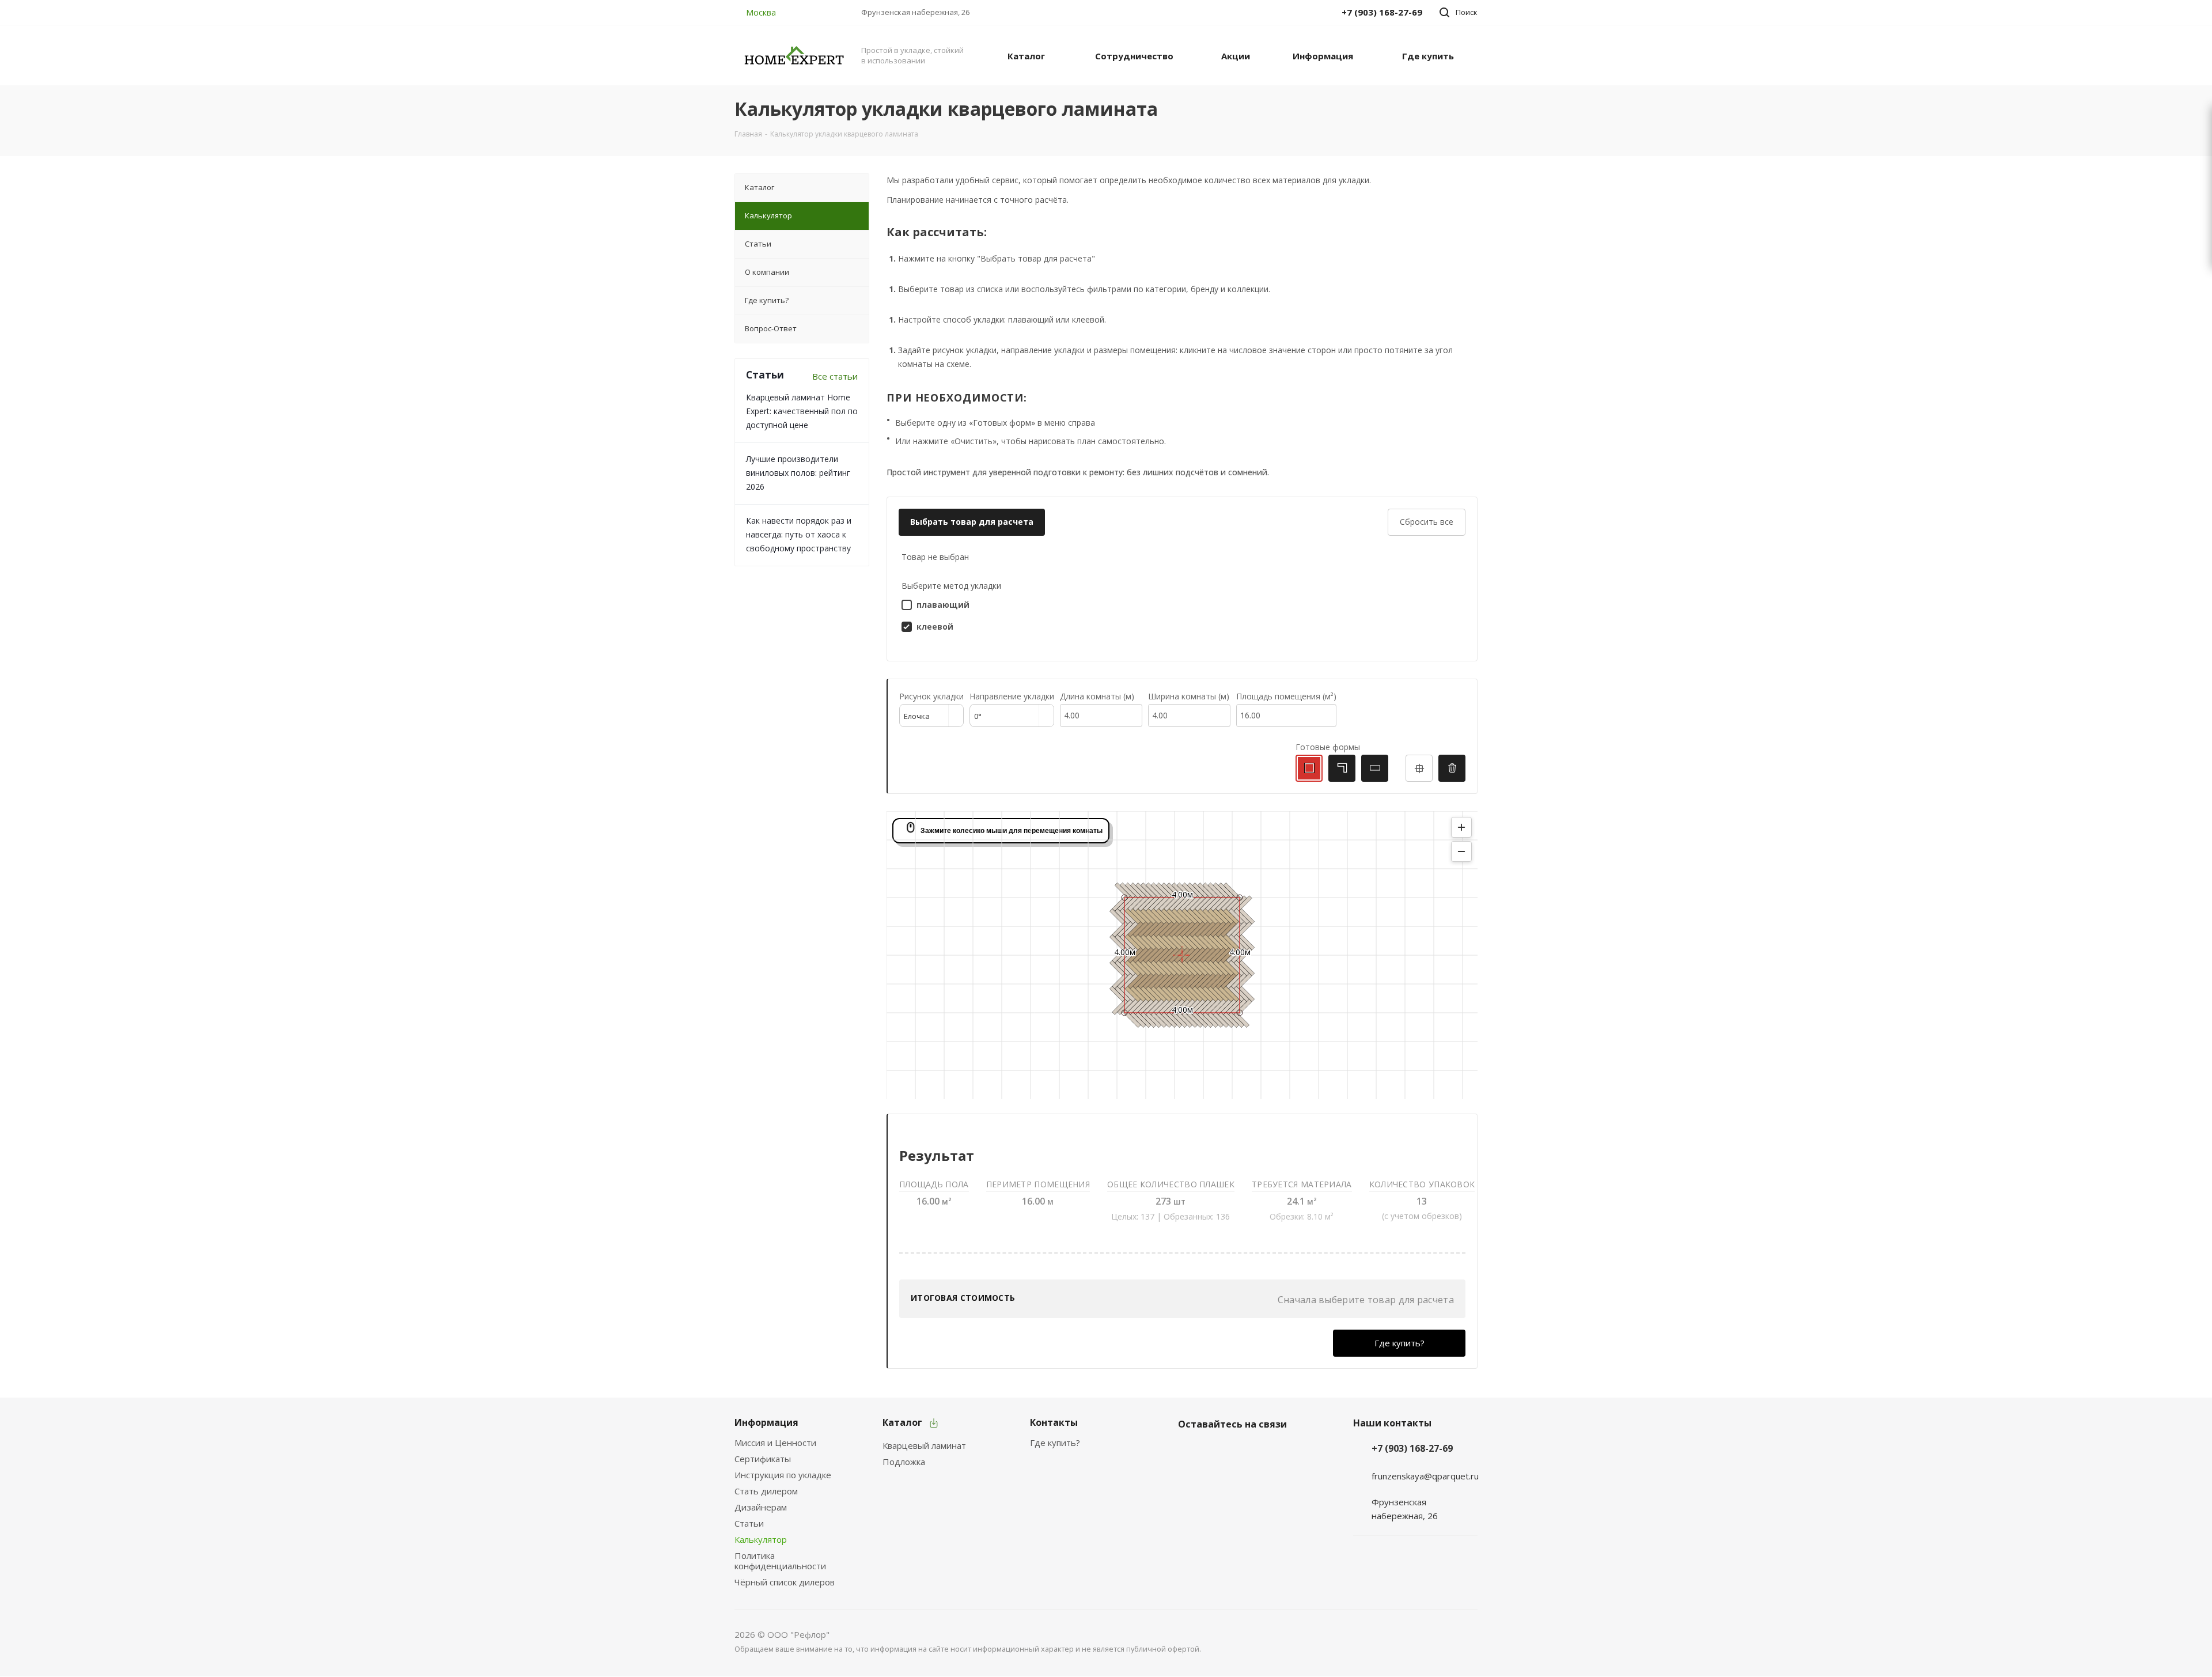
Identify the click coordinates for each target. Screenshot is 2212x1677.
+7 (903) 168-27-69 (1412, 1448)
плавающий (943, 605)
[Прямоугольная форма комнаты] (1375, 768)
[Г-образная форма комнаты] (1342, 768)
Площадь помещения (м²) (1286, 696)
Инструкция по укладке (783, 1475)
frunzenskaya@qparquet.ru (1425, 1475)
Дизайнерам (761, 1507)
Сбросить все (1427, 522)
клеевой (935, 626)
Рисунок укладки (931, 696)
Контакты (1054, 1422)
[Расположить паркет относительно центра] (1419, 768)
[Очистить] (1452, 768)
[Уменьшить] (1461, 851)
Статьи (749, 1523)
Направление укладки (1012, 696)
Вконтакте (1190, 1451)
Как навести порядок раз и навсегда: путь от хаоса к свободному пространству (799, 534)
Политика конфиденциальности (780, 1561)
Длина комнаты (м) (1097, 696)
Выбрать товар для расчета (972, 522)
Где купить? (1399, 1343)
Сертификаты (763, 1459)
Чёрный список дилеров (785, 1582)
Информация (766, 1422)
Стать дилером (766, 1491)
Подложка (904, 1462)
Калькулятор (761, 1539)
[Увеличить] (1461, 827)
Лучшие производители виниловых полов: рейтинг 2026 (798, 473)
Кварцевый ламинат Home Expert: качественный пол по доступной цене (802, 411)
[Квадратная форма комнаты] (1309, 768)
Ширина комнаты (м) (1189, 696)
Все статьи (835, 376)
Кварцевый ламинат (924, 1445)
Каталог (902, 1422)
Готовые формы (1328, 747)
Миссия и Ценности (775, 1443)
